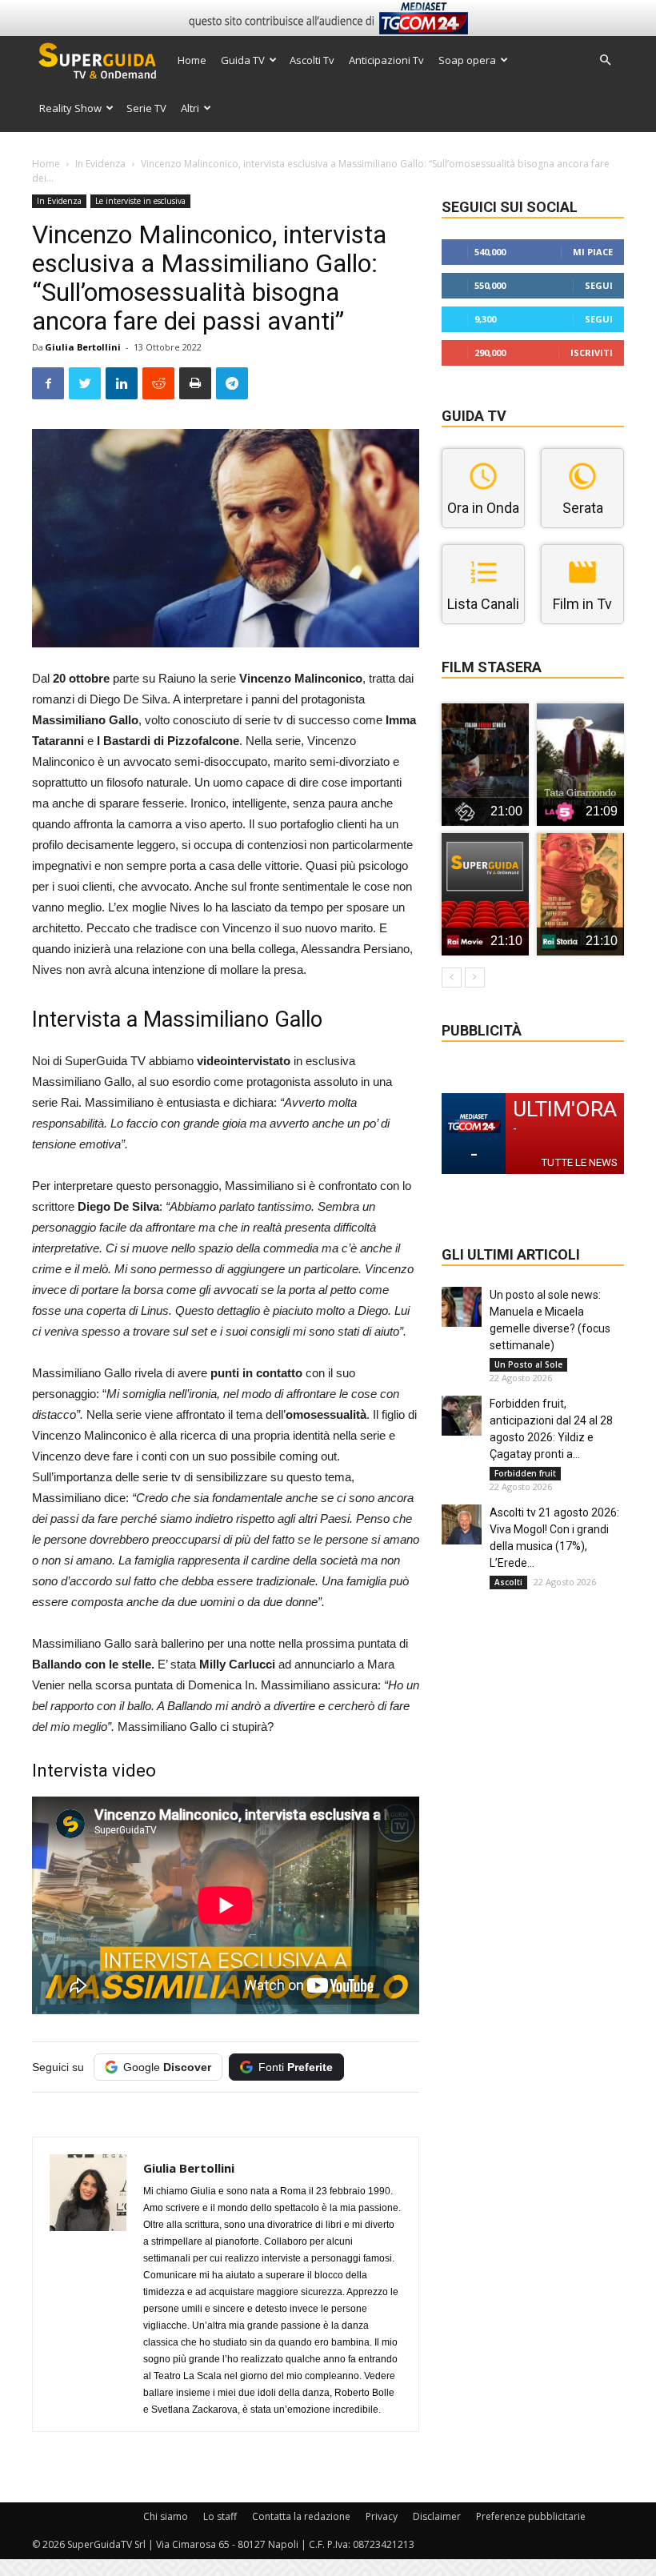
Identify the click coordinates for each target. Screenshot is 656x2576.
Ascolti (508, 1582)
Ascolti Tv (312, 60)
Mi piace (593, 252)
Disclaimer (437, 2516)
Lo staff (220, 2516)
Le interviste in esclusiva (140, 201)
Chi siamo (166, 2516)
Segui (599, 285)
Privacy (382, 2516)
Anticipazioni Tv (386, 60)
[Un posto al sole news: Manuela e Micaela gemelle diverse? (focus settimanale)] (462, 1307)
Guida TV (243, 60)
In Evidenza (100, 164)
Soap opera (467, 60)
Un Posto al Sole (528, 1364)
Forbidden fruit (525, 1473)
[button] (605, 60)
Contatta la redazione (301, 2516)
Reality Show (70, 108)
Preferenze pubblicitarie (531, 2516)
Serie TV (146, 108)
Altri (190, 108)
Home (192, 60)
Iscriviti (592, 353)
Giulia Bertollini (83, 347)
